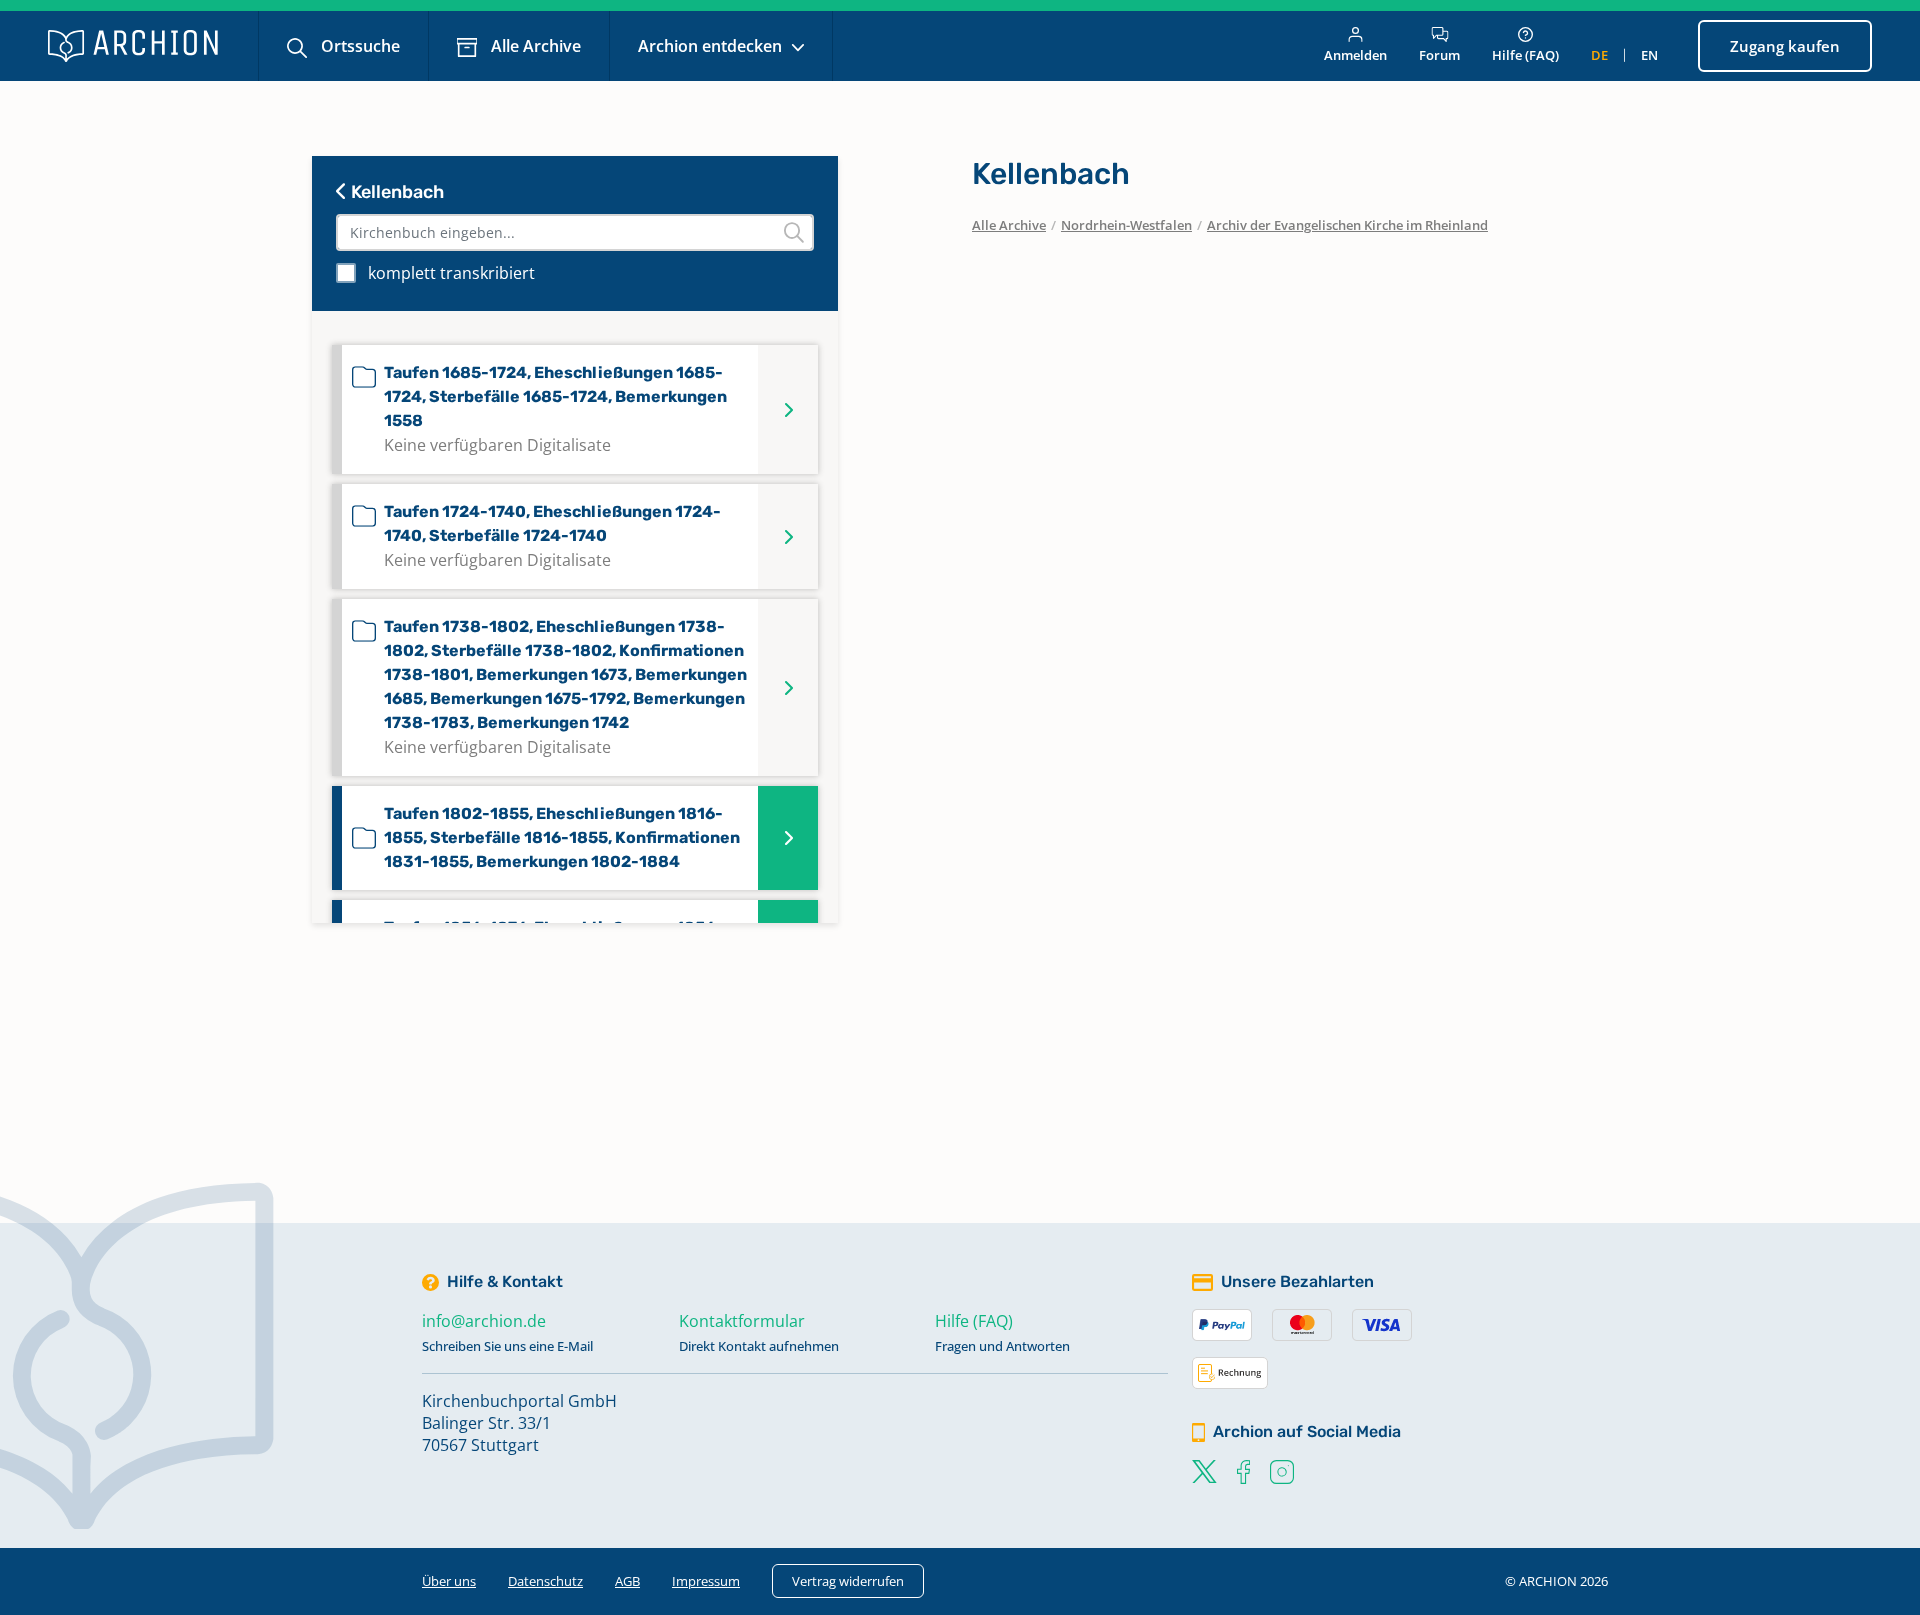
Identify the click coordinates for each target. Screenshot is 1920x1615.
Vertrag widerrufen (848, 1581)
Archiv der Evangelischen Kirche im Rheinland (1347, 225)
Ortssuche (358, 46)
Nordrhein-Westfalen (1126, 225)
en (1649, 55)
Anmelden (1355, 55)
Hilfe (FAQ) (1525, 55)
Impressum (706, 1581)
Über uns (449, 1581)
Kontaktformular (742, 1321)
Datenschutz (545, 1581)
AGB (627, 1581)
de (1599, 55)
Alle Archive (534, 46)
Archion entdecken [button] (712, 46)
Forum (1439, 55)
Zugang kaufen (1785, 46)
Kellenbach (395, 192)
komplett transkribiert (451, 273)
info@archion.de (484, 1321)
